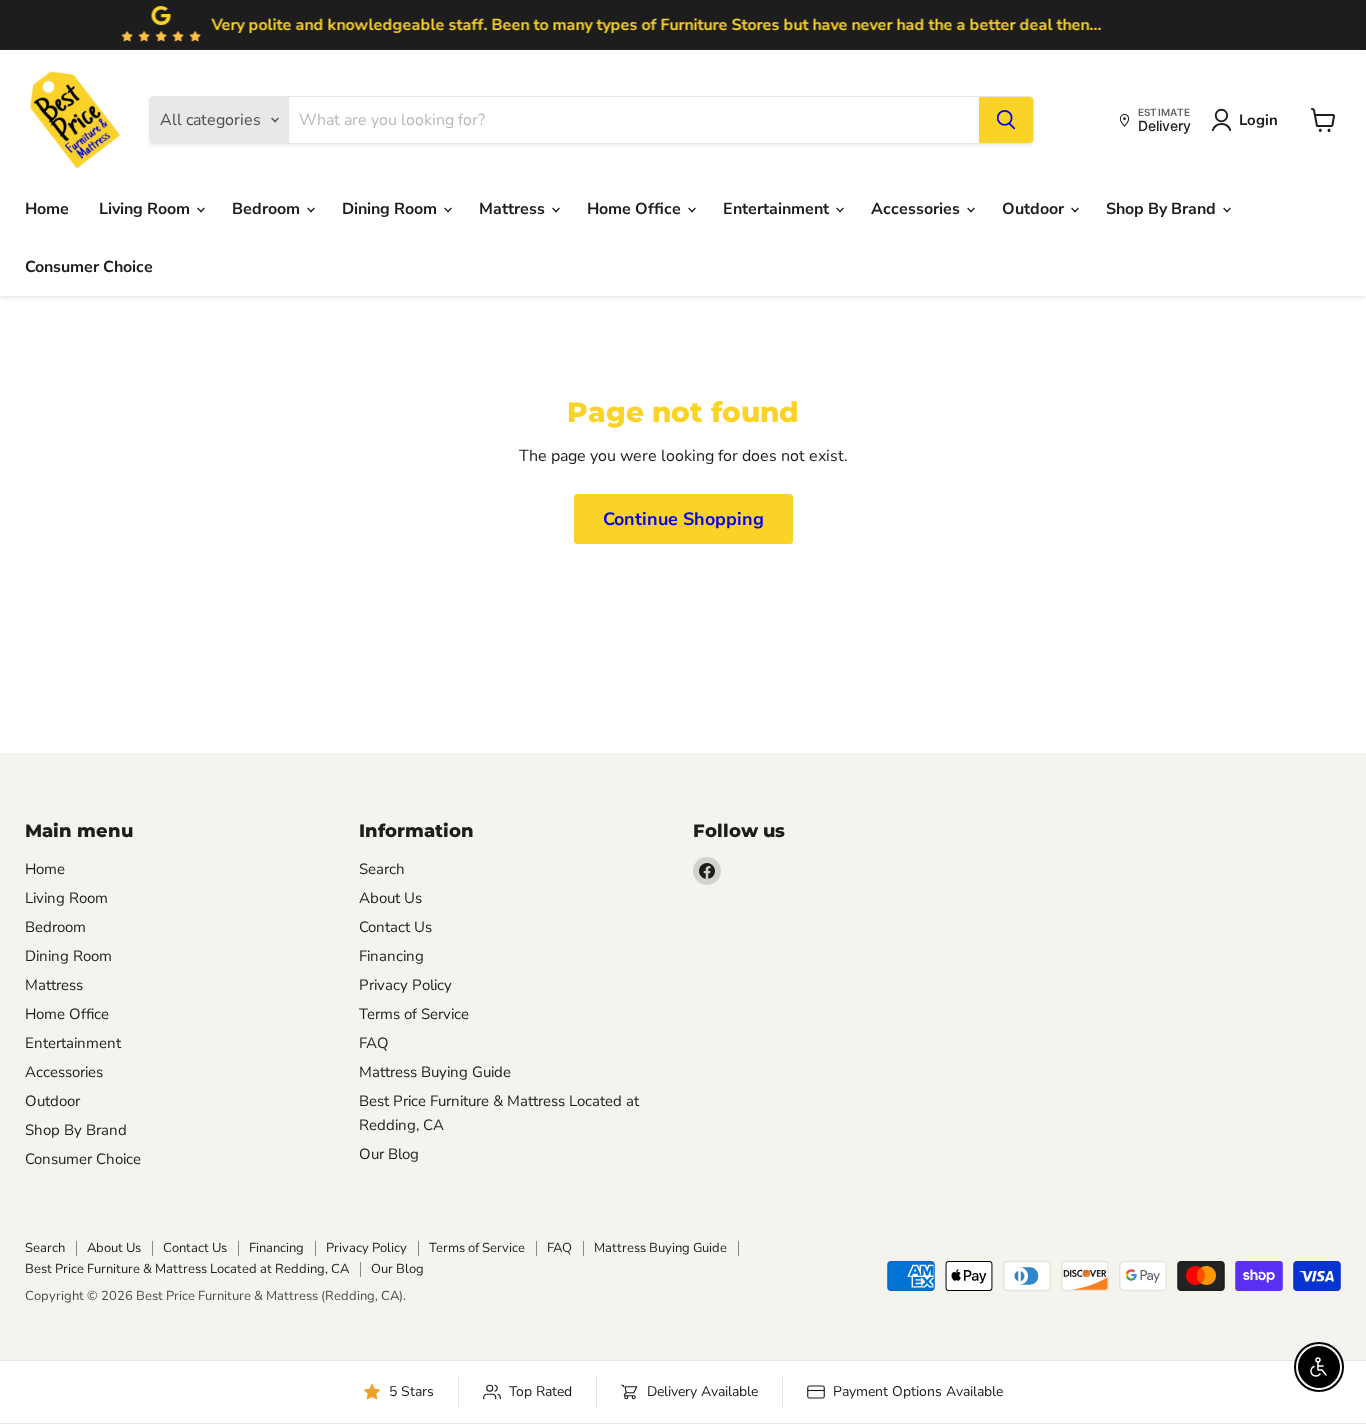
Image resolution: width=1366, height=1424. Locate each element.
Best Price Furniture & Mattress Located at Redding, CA (187, 1269)
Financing (391, 956)
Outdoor (1035, 209)
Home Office (636, 209)
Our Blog (389, 1154)
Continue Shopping (683, 519)
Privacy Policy (405, 985)
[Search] (1006, 120)
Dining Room (391, 209)
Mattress (514, 209)
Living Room (146, 209)
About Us (390, 898)
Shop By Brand (1163, 209)
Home (47, 209)
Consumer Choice (89, 267)
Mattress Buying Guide (435, 1072)
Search (382, 869)
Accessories (917, 209)
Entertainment (778, 209)
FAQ (374, 1043)
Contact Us (395, 927)
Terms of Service (414, 1014)
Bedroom (268, 209)
